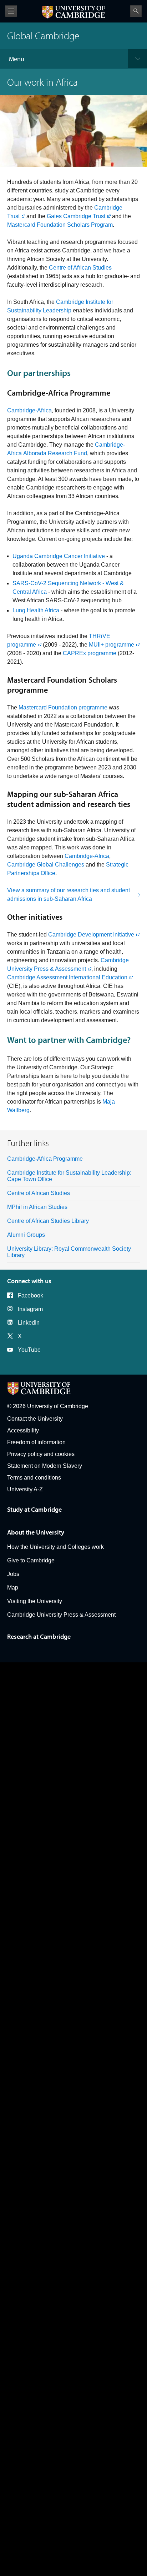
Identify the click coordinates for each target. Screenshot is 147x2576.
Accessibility (23, 1430)
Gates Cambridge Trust (76, 216)
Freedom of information (36, 1442)
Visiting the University (35, 1601)
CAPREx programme (90, 653)
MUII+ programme (111, 645)
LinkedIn (29, 1323)
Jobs (13, 1574)
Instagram (30, 1309)
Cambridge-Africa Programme (45, 1159)
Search (136, 11)
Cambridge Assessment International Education (67, 977)
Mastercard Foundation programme (63, 707)
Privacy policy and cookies (41, 1454)
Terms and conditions (34, 1478)
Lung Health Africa (36, 610)
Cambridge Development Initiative (91, 935)
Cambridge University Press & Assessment (61, 1615)
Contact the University (35, 1419)
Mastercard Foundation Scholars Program (60, 225)
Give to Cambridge (31, 1560)
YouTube (29, 1350)
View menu (11, 11)
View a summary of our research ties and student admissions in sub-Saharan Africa (69, 895)
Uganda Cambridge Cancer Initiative (59, 556)
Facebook (31, 1295)
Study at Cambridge (34, 1509)
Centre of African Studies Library (48, 1221)
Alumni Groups (26, 1235)
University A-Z (25, 1489)
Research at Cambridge (39, 1636)
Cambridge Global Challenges (46, 865)
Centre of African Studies (80, 268)
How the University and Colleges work (55, 1547)
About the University (36, 1532)
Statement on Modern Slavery (45, 1466)
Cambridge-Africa (29, 410)
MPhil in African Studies (37, 1207)
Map (13, 1588)
